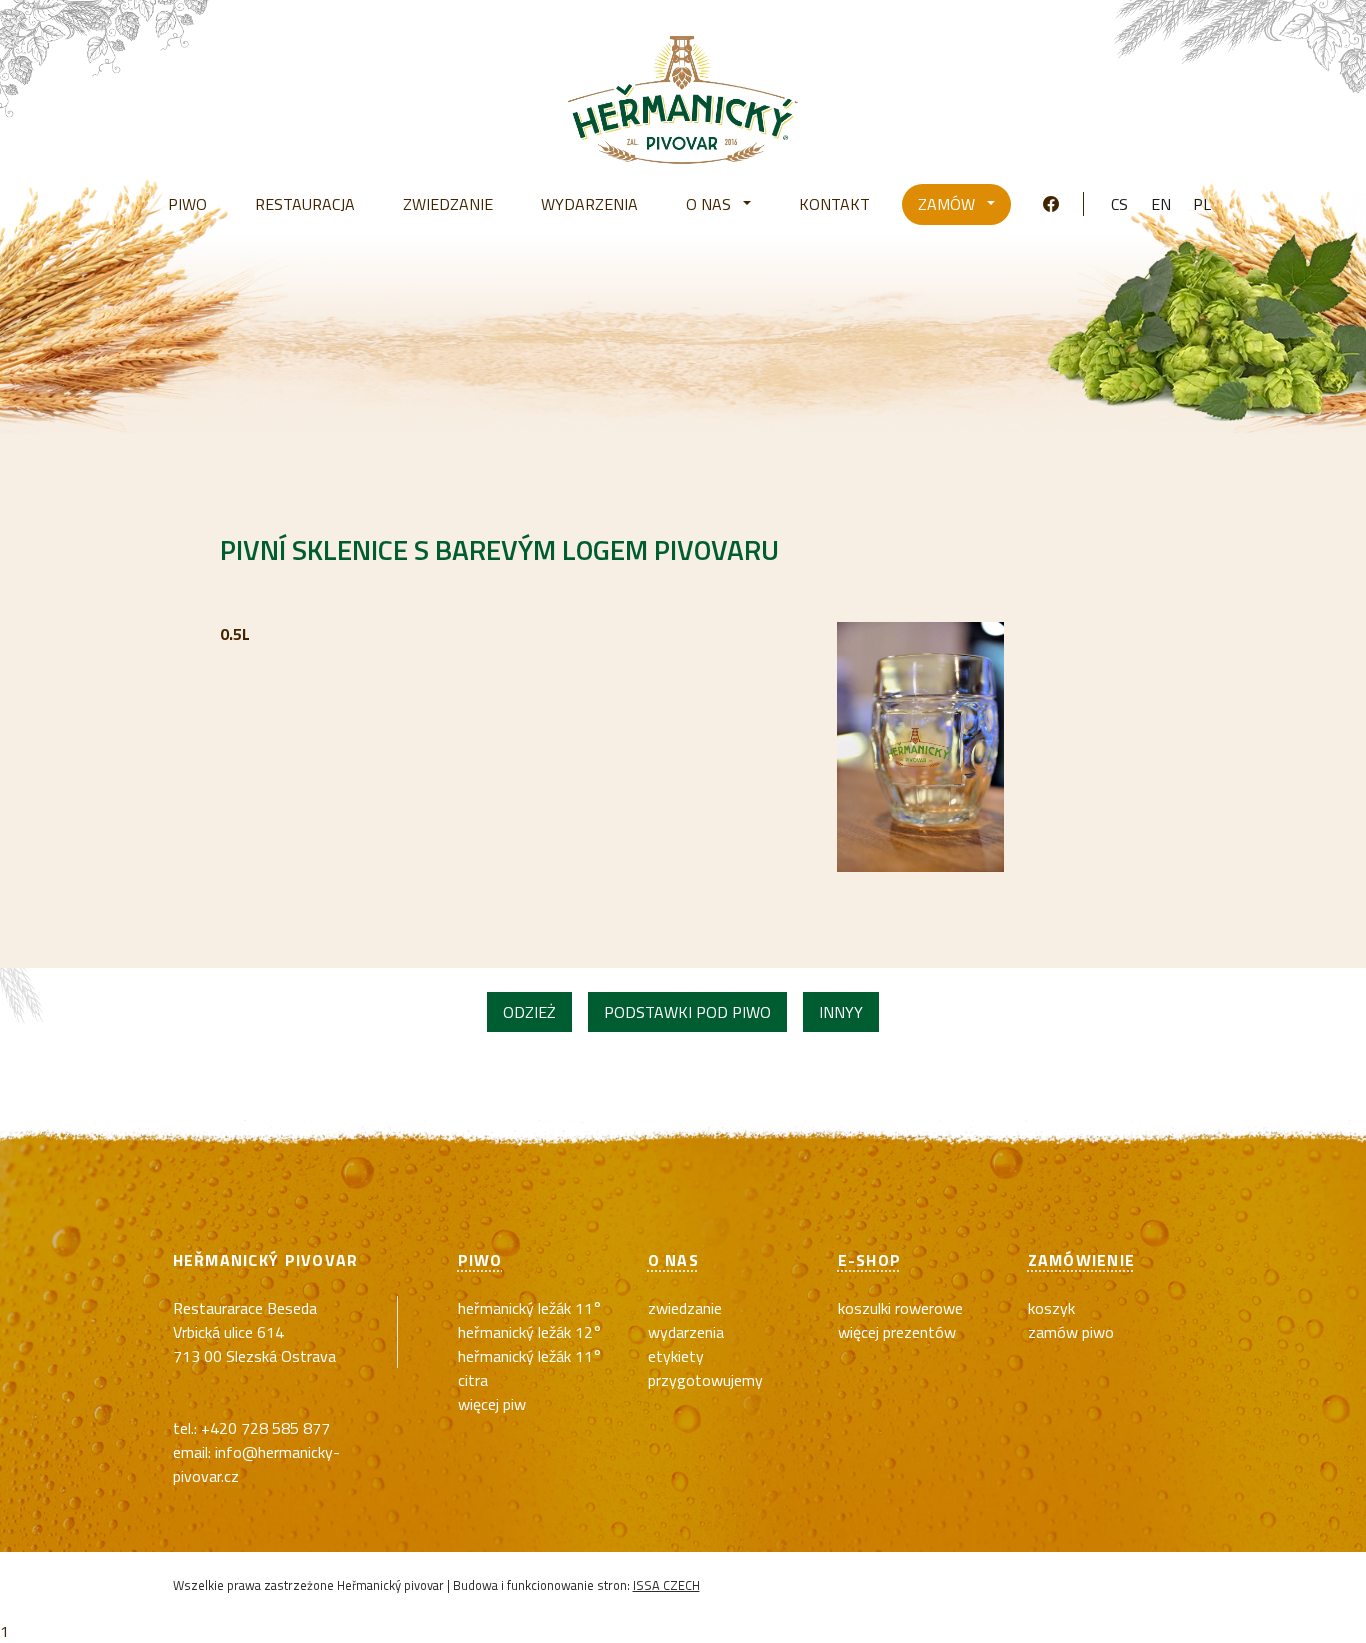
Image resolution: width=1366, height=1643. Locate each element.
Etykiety (676, 1356)
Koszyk (1051, 1308)
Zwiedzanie (685, 1308)
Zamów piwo (1071, 1332)
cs (1119, 204)
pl (1202, 204)
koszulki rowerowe (900, 1308)
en (1161, 204)
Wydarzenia (686, 1332)
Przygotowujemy (705, 1380)
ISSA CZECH (666, 1585)
